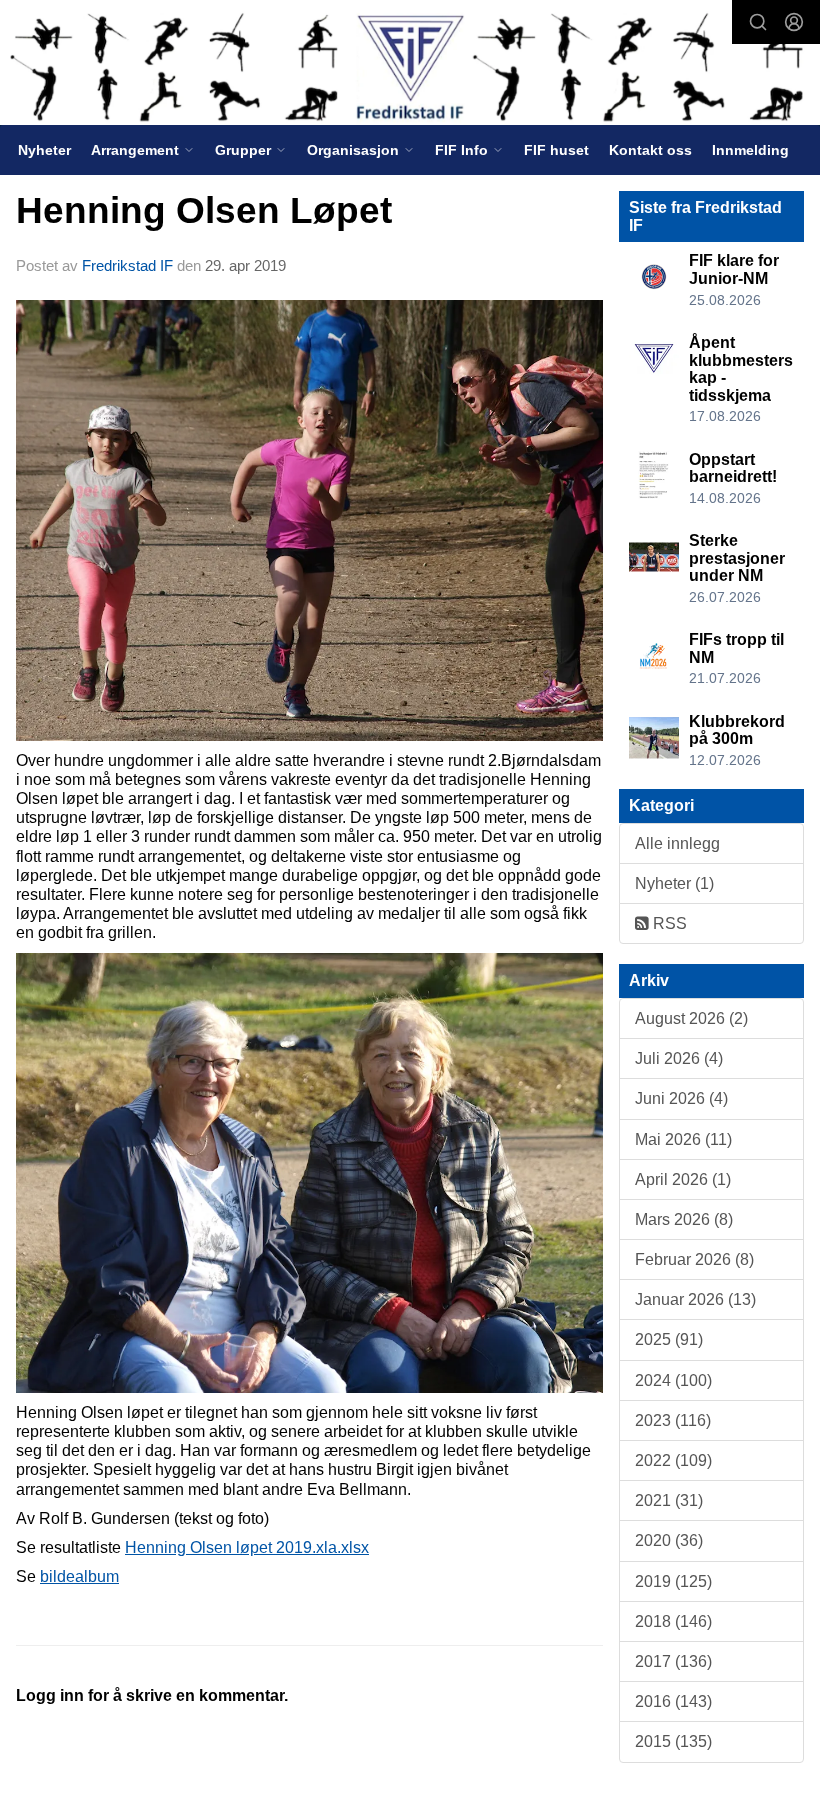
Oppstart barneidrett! (733, 468)
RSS (668, 923)
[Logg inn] (794, 22)
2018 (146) (673, 1621)
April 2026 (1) (683, 1179)
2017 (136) (673, 1661)
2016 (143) (673, 1701)
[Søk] (758, 22)
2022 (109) (673, 1460)
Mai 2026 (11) (683, 1139)
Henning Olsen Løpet (204, 210)
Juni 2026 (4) (681, 1098)
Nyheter (44, 150)
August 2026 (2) (691, 1018)
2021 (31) (669, 1500)
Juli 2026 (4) (679, 1058)
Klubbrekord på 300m (737, 730)
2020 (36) (669, 1540)
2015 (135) (673, 1741)
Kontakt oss (650, 150)
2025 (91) (669, 1339)
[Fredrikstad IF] (410, 64)
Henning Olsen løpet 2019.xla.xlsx (247, 1547)
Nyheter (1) (674, 883)
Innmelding (750, 150)
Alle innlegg (677, 843)
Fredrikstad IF (127, 265)
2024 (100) (673, 1380)
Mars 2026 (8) (684, 1219)
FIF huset (556, 150)
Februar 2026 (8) (694, 1259)
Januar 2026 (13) (695, 1299)
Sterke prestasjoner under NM (737, 558)
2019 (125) (673, 1581)
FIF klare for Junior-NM (734, 269)
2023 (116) (673, 1420)
